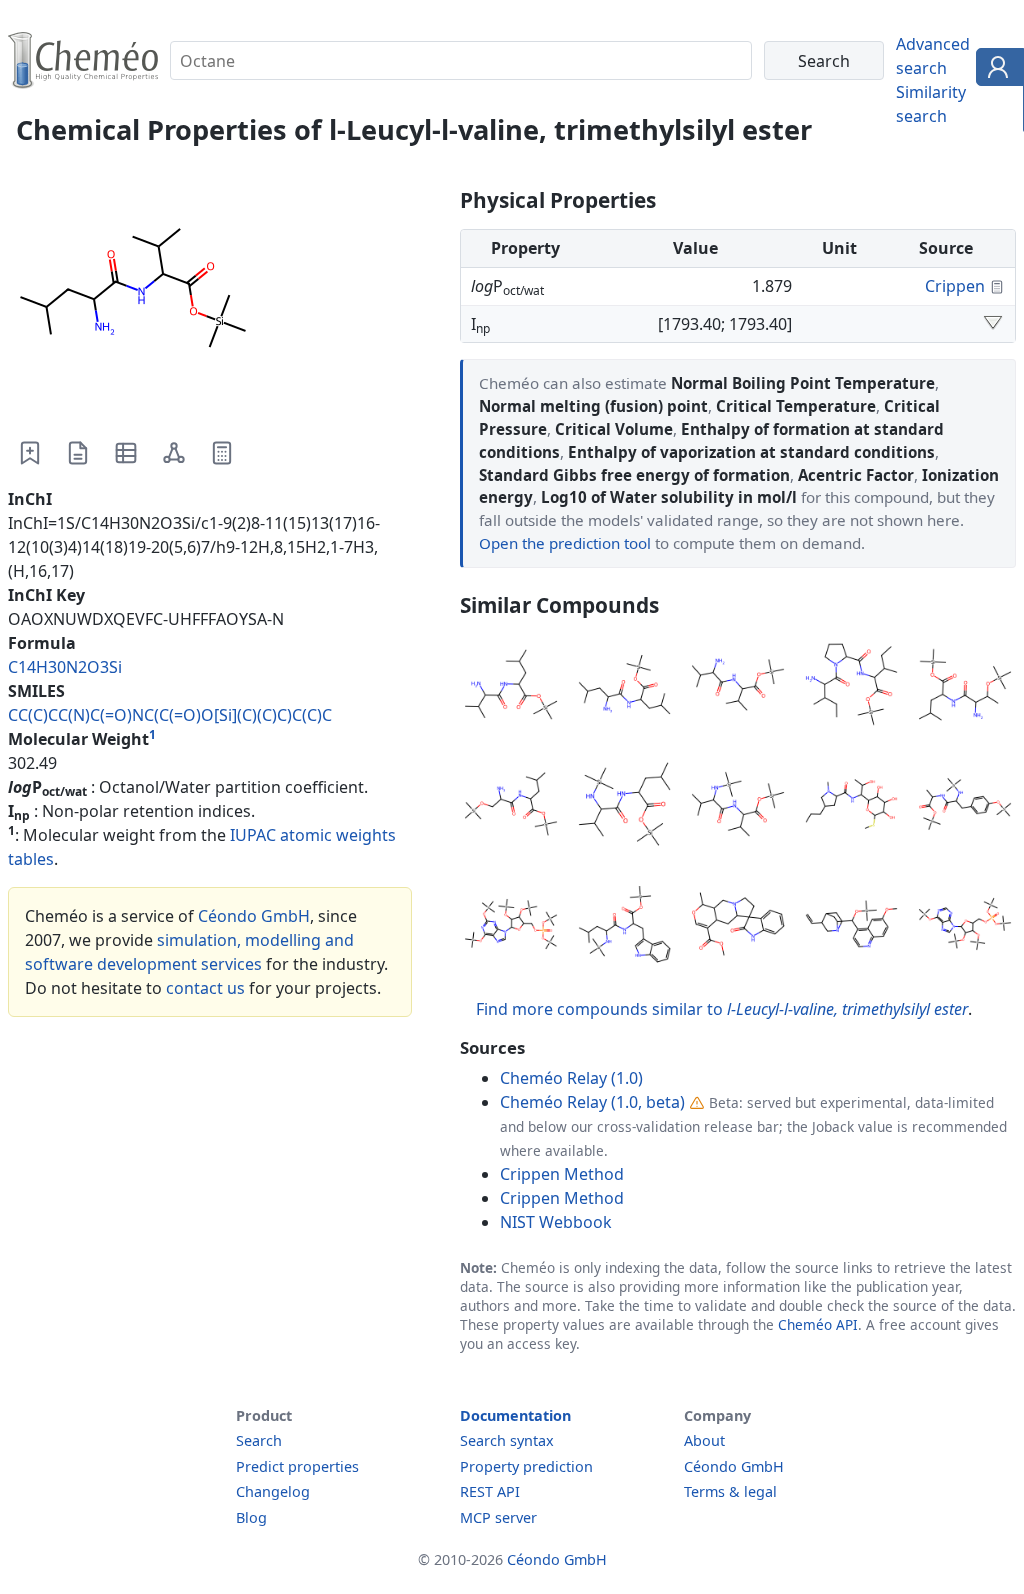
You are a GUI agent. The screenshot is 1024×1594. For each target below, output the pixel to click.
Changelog (273, 1491)
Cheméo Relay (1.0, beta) (592, 1102)
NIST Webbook (556, 1222)
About (704, 1440)
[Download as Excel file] (126, 453)
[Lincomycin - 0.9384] (852, 807)
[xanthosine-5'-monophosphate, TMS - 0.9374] (511, 927)
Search (259, 1440)
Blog (251, 1517)
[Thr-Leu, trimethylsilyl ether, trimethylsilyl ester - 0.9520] (965, 688)
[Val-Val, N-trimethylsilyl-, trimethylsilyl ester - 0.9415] (738, 807)
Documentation (515, 1415)
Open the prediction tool (565, 543)
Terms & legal (730, 1491)
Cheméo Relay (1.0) (571, 1078)
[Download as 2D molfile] (174, 453)
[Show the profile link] (995, 70)
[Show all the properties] (993, 324)
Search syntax (507, 1440)
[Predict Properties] (222, 453)
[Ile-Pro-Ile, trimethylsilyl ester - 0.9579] (852, 688)
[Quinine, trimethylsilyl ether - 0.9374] (852, 927)
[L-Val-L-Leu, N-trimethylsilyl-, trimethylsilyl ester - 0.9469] (625, 807)
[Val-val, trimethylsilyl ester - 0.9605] (738, 688)
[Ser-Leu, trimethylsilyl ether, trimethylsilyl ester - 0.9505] (511, 807)
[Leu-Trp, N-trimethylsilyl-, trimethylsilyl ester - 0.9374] (625, 927)
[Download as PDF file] (78, 453)
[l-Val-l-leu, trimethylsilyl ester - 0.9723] (511, 688)
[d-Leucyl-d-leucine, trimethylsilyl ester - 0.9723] (625, 688)
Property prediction (526, 1466)
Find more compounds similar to (722, 1009)
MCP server (498, 1517)
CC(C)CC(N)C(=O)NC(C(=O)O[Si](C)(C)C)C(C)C (170, 715)
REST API (490, 1491)
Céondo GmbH (254, 916)
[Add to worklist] (30, 453)
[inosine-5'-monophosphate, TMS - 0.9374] (965, 927)
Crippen (955, 286)
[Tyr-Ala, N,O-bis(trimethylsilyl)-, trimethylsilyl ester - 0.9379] (965, 807)
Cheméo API (818, 1324)
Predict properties (297, 1466)
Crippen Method (562, 1174)
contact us (205, 988)
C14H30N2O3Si (65, 667)
